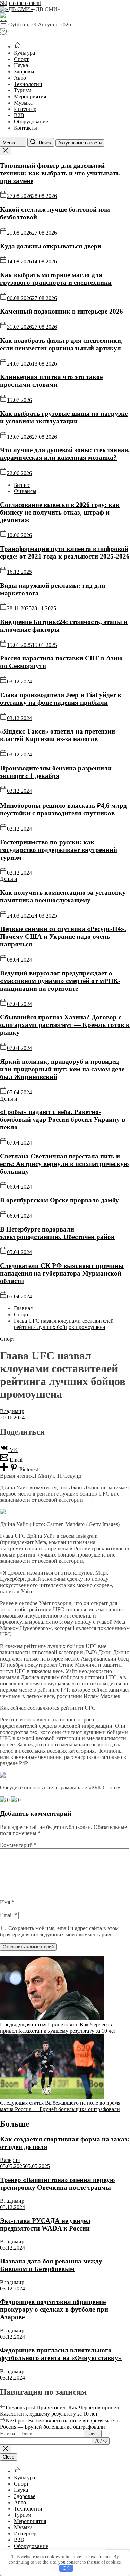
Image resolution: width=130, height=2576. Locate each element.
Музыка (23, 103)
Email (8, 1915)
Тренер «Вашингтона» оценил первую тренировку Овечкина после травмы (58, 2184)
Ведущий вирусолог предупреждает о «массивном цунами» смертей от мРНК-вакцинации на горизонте (60, 981)
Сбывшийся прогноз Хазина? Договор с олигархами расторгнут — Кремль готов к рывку (65, 1025)
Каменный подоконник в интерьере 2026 (62, 311)
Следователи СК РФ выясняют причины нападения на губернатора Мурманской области (62, 1273)
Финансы (25, 491)
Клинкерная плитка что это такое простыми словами (51, 381)
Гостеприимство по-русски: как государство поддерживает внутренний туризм (59, 850)
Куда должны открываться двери (51, 246)
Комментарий (18, 1845)
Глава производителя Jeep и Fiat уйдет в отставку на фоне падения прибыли (60, 699)
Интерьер (25, 109)
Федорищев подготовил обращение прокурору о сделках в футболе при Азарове (54, 2309)
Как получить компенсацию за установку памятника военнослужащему (63, 896)
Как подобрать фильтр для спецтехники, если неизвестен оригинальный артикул (61, 344)
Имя (7, 1902)
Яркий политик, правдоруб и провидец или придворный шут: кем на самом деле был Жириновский (62, 1069)
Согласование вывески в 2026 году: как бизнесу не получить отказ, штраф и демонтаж (60, 512)
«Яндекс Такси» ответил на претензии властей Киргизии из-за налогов (58, 735)
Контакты (25, 128)
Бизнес (22, 485)
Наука (21, 65)
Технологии (28, 84)
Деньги (9, 879)
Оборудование (31, 121)
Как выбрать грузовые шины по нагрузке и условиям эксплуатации (64, 417)
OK (66, 2568)
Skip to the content (20, 3)
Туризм (23, 90)
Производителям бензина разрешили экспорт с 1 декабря (56, 772)
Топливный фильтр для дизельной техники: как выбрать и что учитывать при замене (60, 173)
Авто (20, 78)
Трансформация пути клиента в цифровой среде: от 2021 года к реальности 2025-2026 (65, 553)
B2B (19, 115)
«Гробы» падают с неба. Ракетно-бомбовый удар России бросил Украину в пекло (63, 1119)
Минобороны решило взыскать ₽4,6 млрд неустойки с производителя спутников (63, 809)
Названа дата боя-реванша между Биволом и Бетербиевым (51, 2265)
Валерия (10, 2160)
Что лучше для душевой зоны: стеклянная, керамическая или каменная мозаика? (65, 454)
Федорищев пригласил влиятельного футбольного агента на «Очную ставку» (61, 2354)
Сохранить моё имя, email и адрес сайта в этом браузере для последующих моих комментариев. (59, 1931)
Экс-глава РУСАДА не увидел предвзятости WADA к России (45, 2224)
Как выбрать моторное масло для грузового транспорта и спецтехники (56, 279)
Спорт (21, 59)
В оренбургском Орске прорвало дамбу (59, 1200)
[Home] (17, 47)
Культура (24, 53)
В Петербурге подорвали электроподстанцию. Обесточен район (57, 1233)
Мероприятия (30, 97)
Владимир (12, 1411)
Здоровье (25, 72)
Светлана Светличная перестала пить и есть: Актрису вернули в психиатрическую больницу (64, 1164)
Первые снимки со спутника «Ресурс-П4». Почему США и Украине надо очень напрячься (63, 936)
